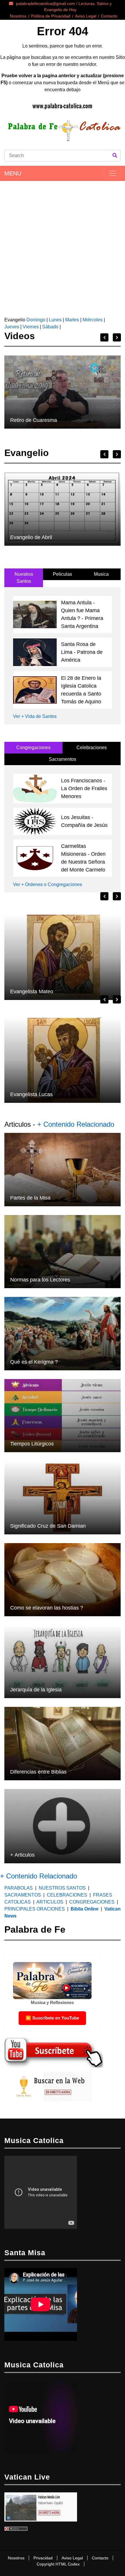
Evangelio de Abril (31, 537)
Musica (101, 574)
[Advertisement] (63, 246)
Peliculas (63, 574)
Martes (72, 320)
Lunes (55, 320)
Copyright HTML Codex (58, 2564)
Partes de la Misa (30, 1198)
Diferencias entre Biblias (38, 1772)
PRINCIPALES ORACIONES (35, 1909)
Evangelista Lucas (31, 1094)
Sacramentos (63, 759)
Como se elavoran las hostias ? (47, 1608)
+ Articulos (22, 1855)
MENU (13, 173)
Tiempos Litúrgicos (32, 1444)
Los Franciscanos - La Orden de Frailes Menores (84, 788)
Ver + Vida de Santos (35, 716)
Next (117, 337)
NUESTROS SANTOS (62, 1888)
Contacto (109, 16)
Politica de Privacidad (51, 16)
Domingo (35, 320)
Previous (104, 337)
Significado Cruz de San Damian (48, 1526)
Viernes (31, 327)
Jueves (12, 327)
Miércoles (93, 320)
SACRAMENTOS (23, 1895)
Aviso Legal (86, 16)
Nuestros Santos (24, 578)
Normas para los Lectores (40, 1280)
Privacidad (43, 2558)
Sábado (50, 327)
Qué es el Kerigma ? (34, 1362)
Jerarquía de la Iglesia (36, 1690)
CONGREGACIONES (92, 1902)
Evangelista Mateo (32, 992)
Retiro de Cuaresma (34, 420)
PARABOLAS (19, 1888)
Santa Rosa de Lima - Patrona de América (82, 652)
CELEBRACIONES (67, 1895)
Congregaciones (33, 748)
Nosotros (18, 16)
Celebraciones (92, 748)
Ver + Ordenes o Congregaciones (48, 884)
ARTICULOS (50, 1902)
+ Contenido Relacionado (76, 1124)
